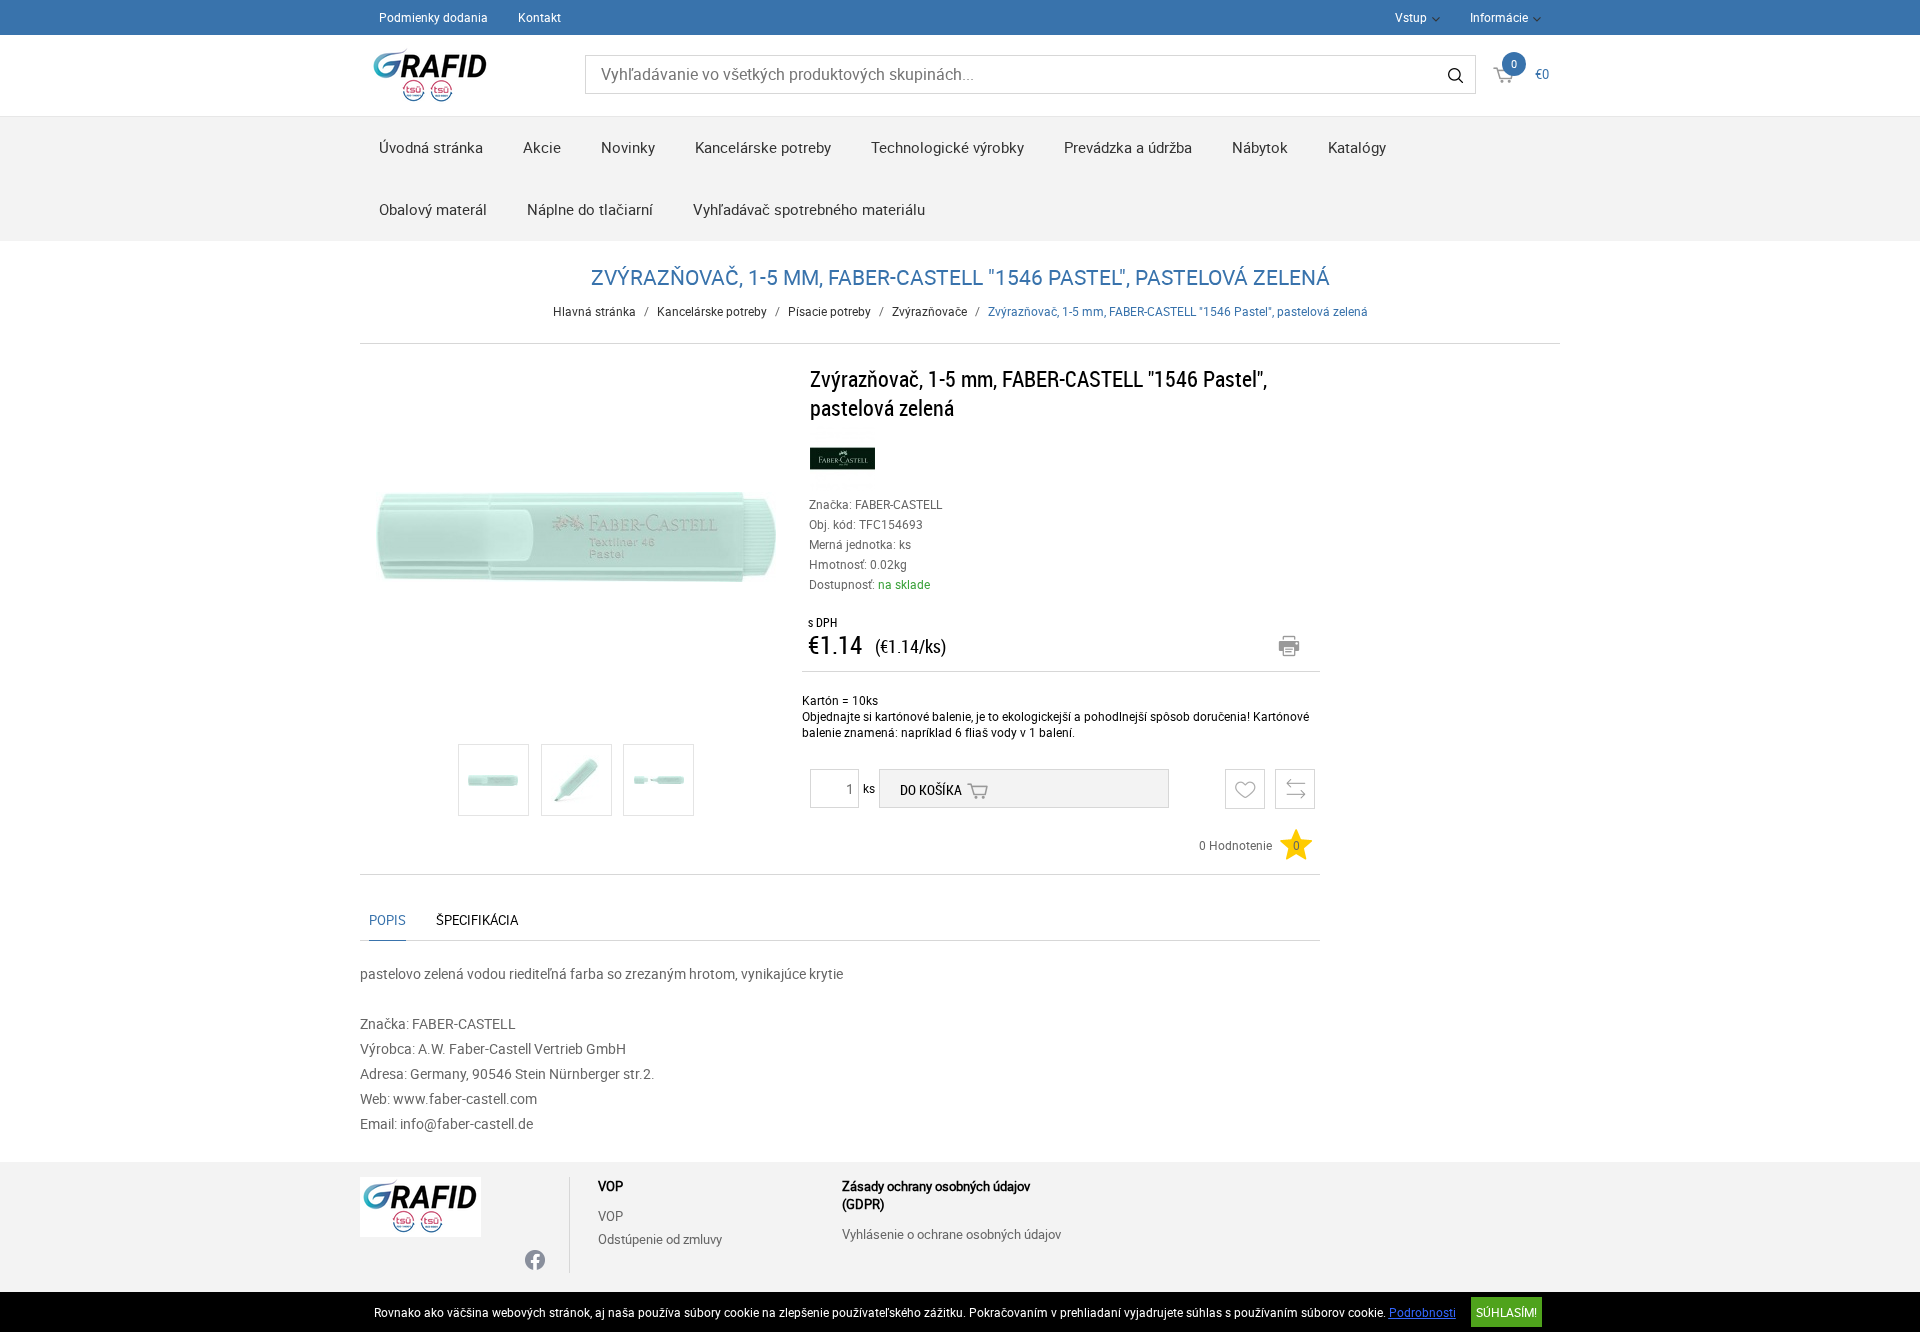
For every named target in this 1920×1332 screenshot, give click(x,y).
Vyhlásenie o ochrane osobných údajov (951, 1234)
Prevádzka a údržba (1128, 147)
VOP (610, 1216)
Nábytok (1260, 147)
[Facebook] (535, 1261)
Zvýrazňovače (929, 311)
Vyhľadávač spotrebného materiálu (809, 209)
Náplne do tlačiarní (590, 209)
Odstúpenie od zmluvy (660, 1239)
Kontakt (539, 17)
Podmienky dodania (433, 17)
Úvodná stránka (431, 147)
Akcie (542, 147)
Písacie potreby (829, 311)
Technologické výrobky (947, 147)
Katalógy (1357, 147)
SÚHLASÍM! (1506, 1312)
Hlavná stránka (594, 311)
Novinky (628, 147)
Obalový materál (433, 209)
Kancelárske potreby (763, 147)
